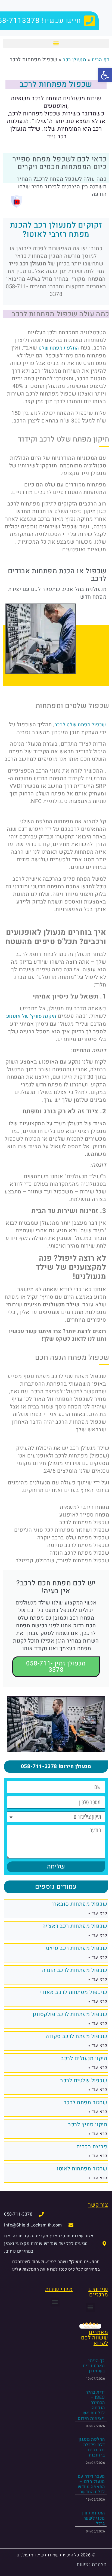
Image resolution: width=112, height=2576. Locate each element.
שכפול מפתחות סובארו (80, 1904)
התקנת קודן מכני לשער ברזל (94, 2518)
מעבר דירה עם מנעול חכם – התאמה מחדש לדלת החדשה (91, 2484)
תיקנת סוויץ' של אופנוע (31, 1016)
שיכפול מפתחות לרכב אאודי (74, 1992)
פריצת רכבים (92, 2147)
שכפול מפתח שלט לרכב (80, 725)
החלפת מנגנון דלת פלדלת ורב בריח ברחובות (92, 2447)
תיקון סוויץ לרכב (88, 2125)
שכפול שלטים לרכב (84, 2080)
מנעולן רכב (74, 60)
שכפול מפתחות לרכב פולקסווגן (70, 2014)
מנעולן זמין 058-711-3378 (56, 1667)
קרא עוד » (98, 1913)
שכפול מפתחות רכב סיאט (77, 1948)
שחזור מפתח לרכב (85, 2102)
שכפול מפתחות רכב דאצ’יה (75, 1926)
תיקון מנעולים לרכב (84, 2058)
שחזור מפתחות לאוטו (82, 2169)
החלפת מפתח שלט (59, 348)
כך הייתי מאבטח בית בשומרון (94, 2366)
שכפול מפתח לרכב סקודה (77, 2036)
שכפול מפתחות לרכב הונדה (75, 1970)
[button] (56, 43)
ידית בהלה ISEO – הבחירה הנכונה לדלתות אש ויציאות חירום (91, 2405)
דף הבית (100, 60)
